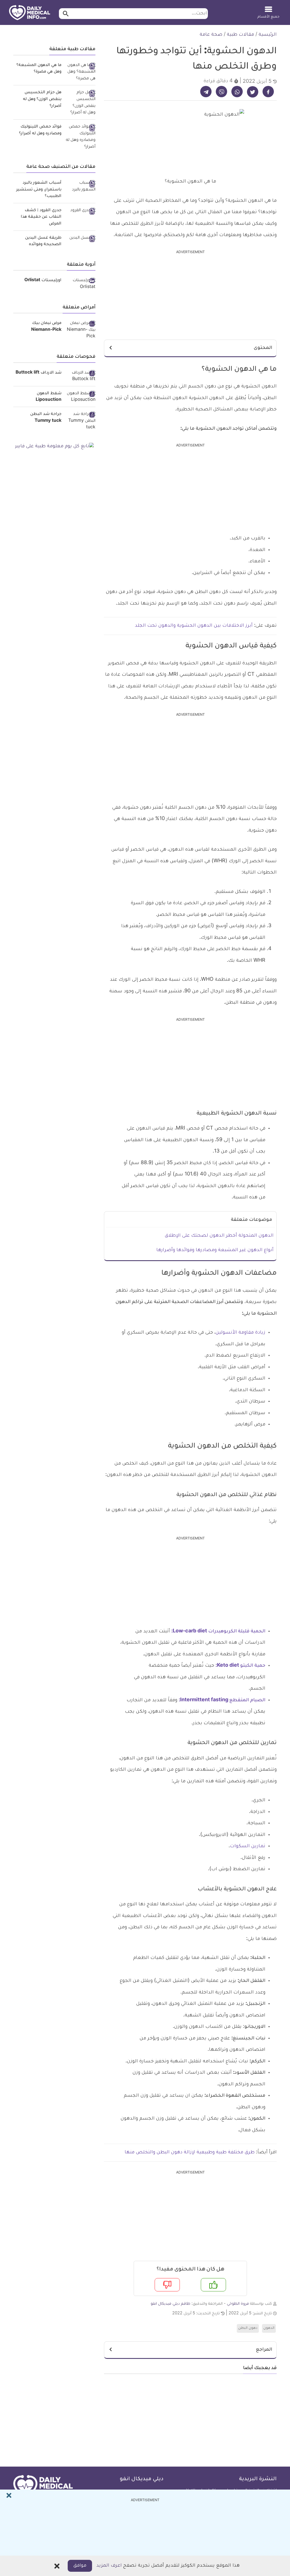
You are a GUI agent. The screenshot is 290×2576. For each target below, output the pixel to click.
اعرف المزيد (109, 2566)
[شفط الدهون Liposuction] (81, 397)
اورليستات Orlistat (43, 281)
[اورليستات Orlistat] (81, 284)
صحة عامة (211, 35)
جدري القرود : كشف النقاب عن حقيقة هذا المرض (41, 217)
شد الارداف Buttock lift (39, 373)
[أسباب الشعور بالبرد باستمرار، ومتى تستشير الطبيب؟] (81, 187)
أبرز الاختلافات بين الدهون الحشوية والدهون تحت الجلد (194, 626)
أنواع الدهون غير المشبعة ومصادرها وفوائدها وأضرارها (215, 1250)
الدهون (269, 2328)
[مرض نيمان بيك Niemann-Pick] (81, 330)
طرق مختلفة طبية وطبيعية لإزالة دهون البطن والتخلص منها (190, 2153)
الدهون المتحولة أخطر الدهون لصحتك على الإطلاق (219, 1236)
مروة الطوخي (238, 2304)
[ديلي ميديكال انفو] (30, 13)
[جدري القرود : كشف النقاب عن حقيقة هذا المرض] (81, 211)
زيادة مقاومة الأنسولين (240, 1333)
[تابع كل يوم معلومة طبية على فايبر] (54, 447)
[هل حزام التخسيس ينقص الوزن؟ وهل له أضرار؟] (81, 103)
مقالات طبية (240, 35)
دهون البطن (248, 2328)
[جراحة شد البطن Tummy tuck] (81, 421)
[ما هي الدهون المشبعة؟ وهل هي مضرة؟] (81, 72)
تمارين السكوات (248, 1846)
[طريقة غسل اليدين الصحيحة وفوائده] (81, 239)
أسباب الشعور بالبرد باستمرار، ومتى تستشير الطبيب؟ (39, 190)
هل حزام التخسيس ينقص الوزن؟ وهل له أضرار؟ (42, 99)
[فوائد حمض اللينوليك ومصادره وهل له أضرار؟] (81, 137)
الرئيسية (268, 35)
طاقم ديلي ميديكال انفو (170, 2304)
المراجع (264, 2350)
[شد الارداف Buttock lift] (81, 377)
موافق (80, 2566)
